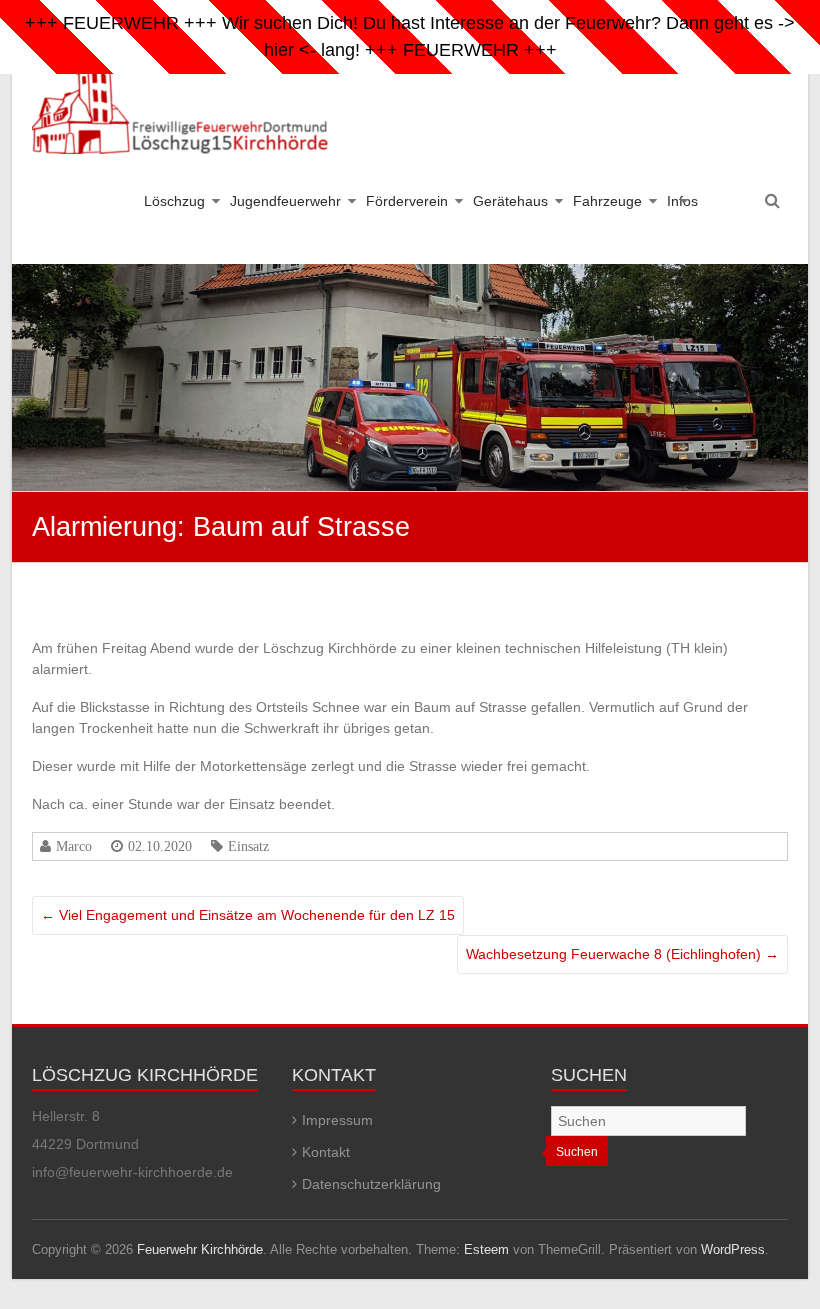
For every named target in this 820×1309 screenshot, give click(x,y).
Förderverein (407, 201)
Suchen (577, 1152)
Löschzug (174, 201)
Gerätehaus (510, 201)
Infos (682, 201)
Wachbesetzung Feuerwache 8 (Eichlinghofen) (622, 954)
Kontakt (326, 1152)
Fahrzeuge (607, 201)
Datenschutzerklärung (371, 1184)
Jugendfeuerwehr (285, 201)
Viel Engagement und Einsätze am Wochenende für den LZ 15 (248, 915)
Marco (74, 846)
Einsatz (248, 846)
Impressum (337, 1120)
